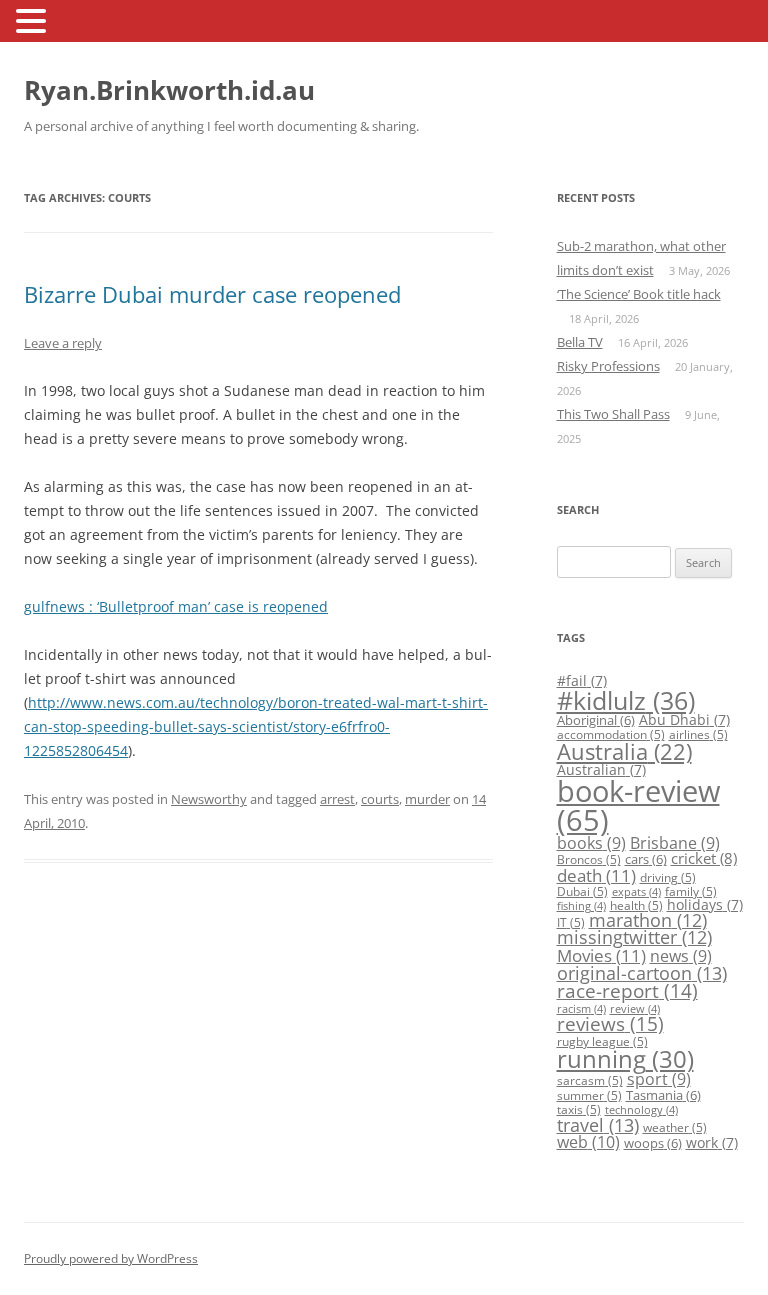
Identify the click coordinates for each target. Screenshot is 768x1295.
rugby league (602, 1041)
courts (380, 799)
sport (659, 1079)
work (712, 1142)
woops (653, 1143)
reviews (610, 1024)
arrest (337, 799)
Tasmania (663, 1095)
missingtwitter (634, 937)
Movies (601, 955)
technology (641, 1110)
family (691, 891)
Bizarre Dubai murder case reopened (212, 294)
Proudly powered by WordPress (111, 1258)
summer (589, 1095)
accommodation (611, 734)
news (681, 956)
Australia (624, 751)
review (635, 1009)
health (636, 905)
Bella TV (580, 342)
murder (427, 799)
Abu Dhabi (684, 719)
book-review (638, 805)
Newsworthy (209, 799)
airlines (698, 734)
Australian (601, 769)
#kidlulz (626, 700)
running (625, 1059)
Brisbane (675, 843)
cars (646, 859)
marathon (648, 920)
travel (598, 1125)
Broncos (589, 859)
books (591, 843)
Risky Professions (608, 366)
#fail (582, 680)
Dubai (582, 891)
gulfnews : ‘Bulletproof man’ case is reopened (176, 606)
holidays (705, 904)
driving (668, 877)
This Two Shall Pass (613, 414)
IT (571, 922)
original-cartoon (642, 973)
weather (675, 1127)
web (588, 1142)
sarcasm (590, 1080)
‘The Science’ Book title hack (639, 294)
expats (636, 892)
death (596, 875)
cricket (704, 858)
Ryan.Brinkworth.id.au (169, 90)
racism (581, 1009)
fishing (581, 906)
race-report (627, 990)
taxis (579, 1109)
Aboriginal (596, 720)
